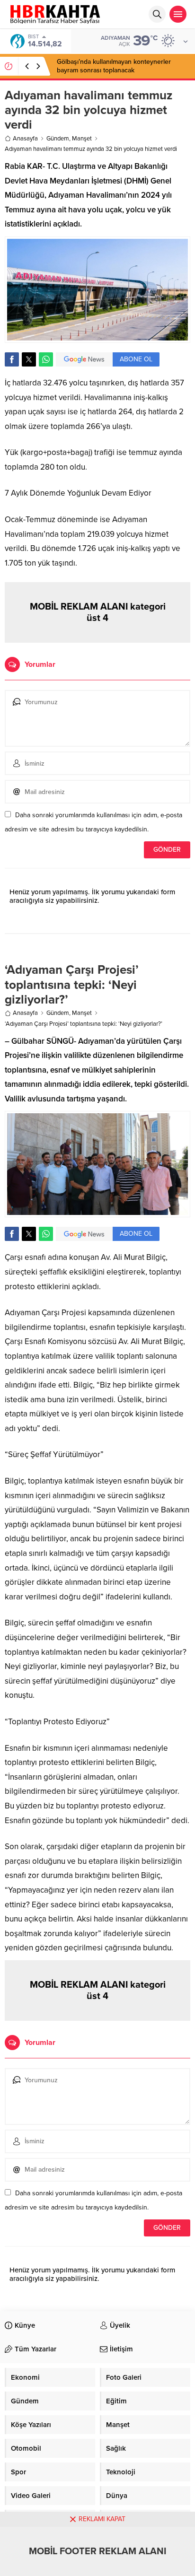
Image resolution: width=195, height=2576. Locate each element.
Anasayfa (25, 139)
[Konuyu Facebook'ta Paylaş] (12, 359)
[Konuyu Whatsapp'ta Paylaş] (46, 359)
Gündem (58, 139)
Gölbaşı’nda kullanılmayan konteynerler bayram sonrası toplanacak (114, 66)
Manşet (82, 139)
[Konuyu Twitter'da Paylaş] (29, 359)
